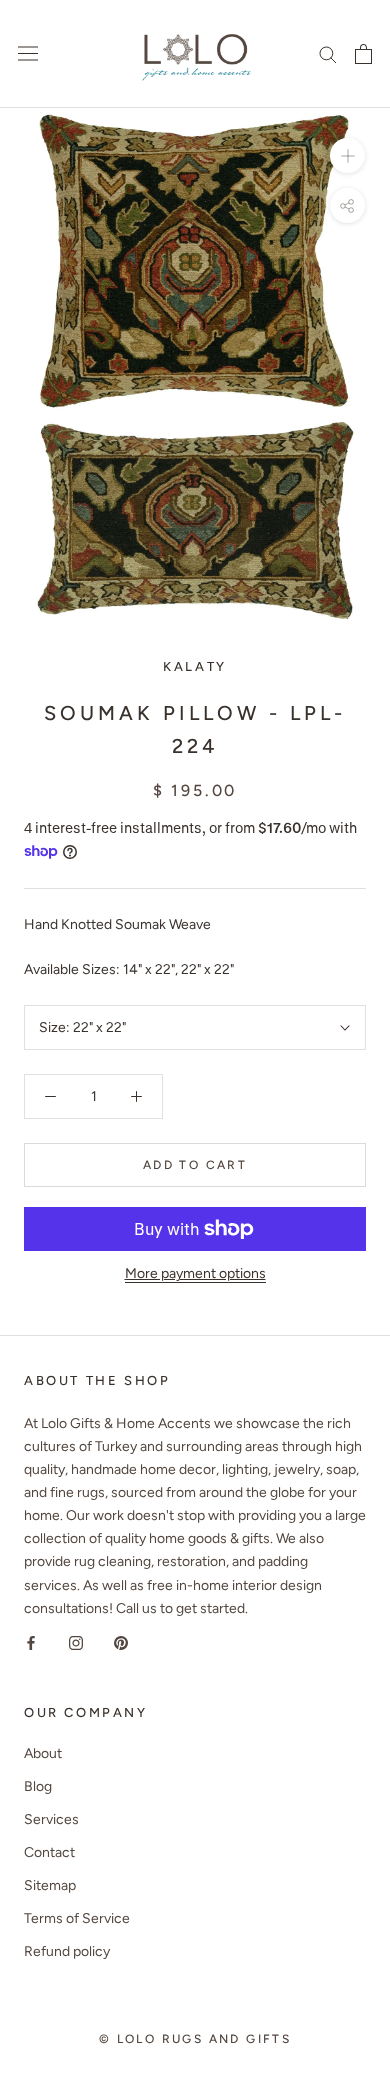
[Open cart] (363, 54)
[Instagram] (76, 1642)
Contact (49, 1852)
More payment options (195, 1273)
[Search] (328, 53)
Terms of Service (77, 1918)
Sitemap (50, 1885)
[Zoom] (347, 155)
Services (51, 1819)
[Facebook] (31, 1642)
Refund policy (67, 1951)
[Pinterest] (121, 1642)
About (43, 1753)
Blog (38, 1786)
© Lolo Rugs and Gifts (195, 2039)
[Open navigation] (28, 53)
